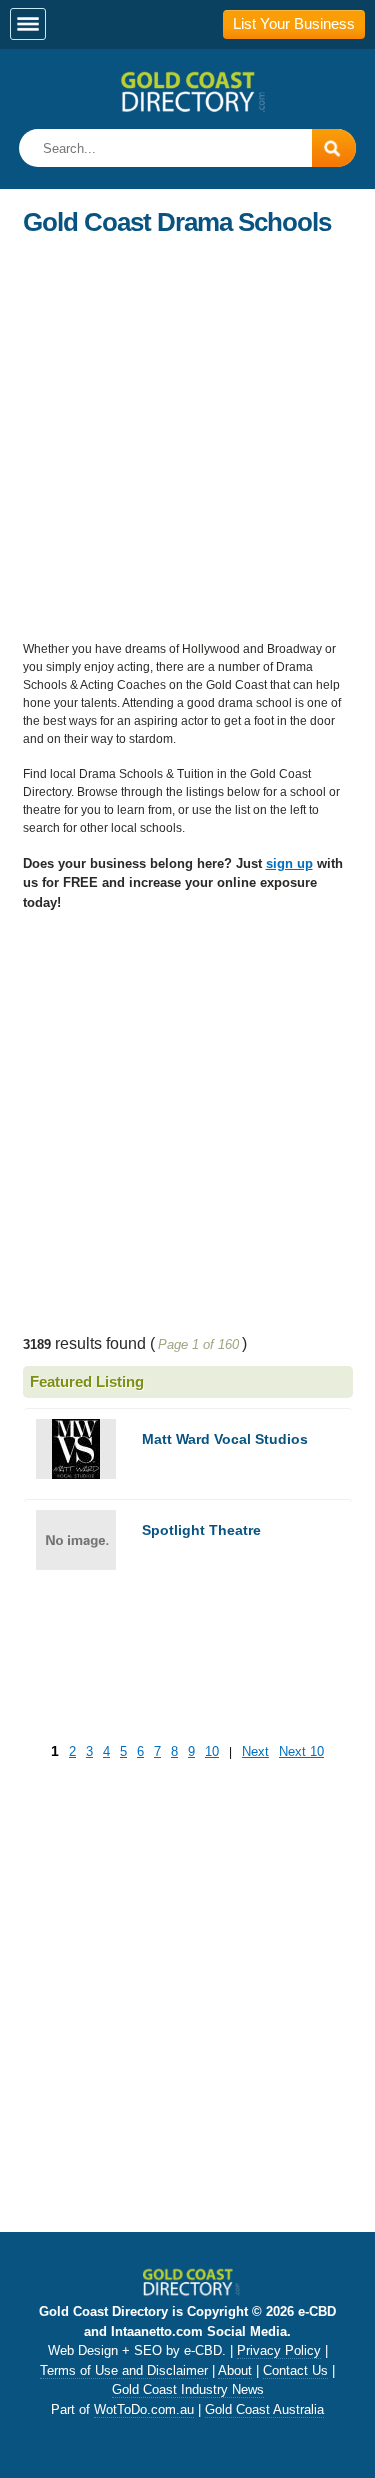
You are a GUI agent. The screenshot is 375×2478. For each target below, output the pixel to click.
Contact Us (295, 2370)
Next (255, 1751)
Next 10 (301, 1751)
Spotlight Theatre (201, 1530)
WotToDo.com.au (144, 2409)
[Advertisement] (187, 434)
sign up (289, 863)
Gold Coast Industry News (188, 2389)
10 (212, 1751)
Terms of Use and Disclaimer (124, 2370)
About (235, 2370)
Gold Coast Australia (264, 2409)
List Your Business (294, 23)
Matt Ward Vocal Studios (225, 1439)
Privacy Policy (279, 2350)
